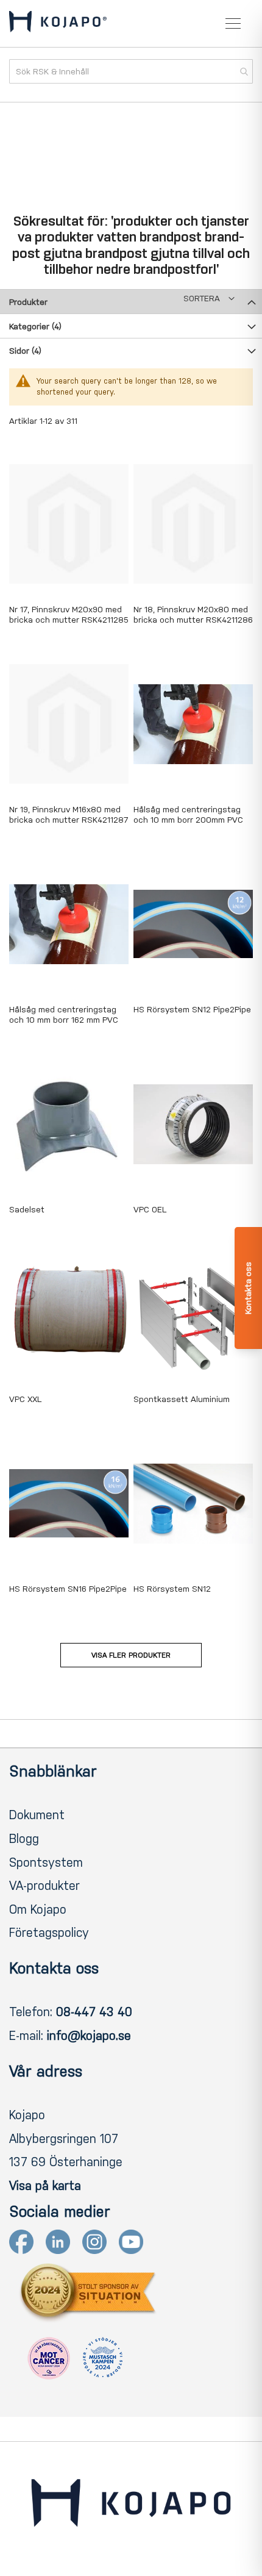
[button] (209, 299)
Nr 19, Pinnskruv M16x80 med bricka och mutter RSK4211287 (69, 815)
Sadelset (27, 1210)
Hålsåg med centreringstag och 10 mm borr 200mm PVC (188, 815)
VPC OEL (150, 1210)
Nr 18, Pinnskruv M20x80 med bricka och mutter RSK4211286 (193, 615)
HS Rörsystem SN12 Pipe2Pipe (192, 1010)
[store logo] (58, 24)
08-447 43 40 (94, 2012)
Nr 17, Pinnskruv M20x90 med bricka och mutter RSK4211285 (69, 615)
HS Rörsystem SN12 (172, 1589)
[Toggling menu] (233, 23)
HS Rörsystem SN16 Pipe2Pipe (68, 1589)
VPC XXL (25, 1399)
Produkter (28, 302)
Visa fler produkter (131, 1655)
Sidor (25, 351)
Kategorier (35, 327)
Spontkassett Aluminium (182, 1399)
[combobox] (131, 71)
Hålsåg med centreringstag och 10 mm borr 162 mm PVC (64, 1015)
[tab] (131, 301)
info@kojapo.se (89, 2036)
